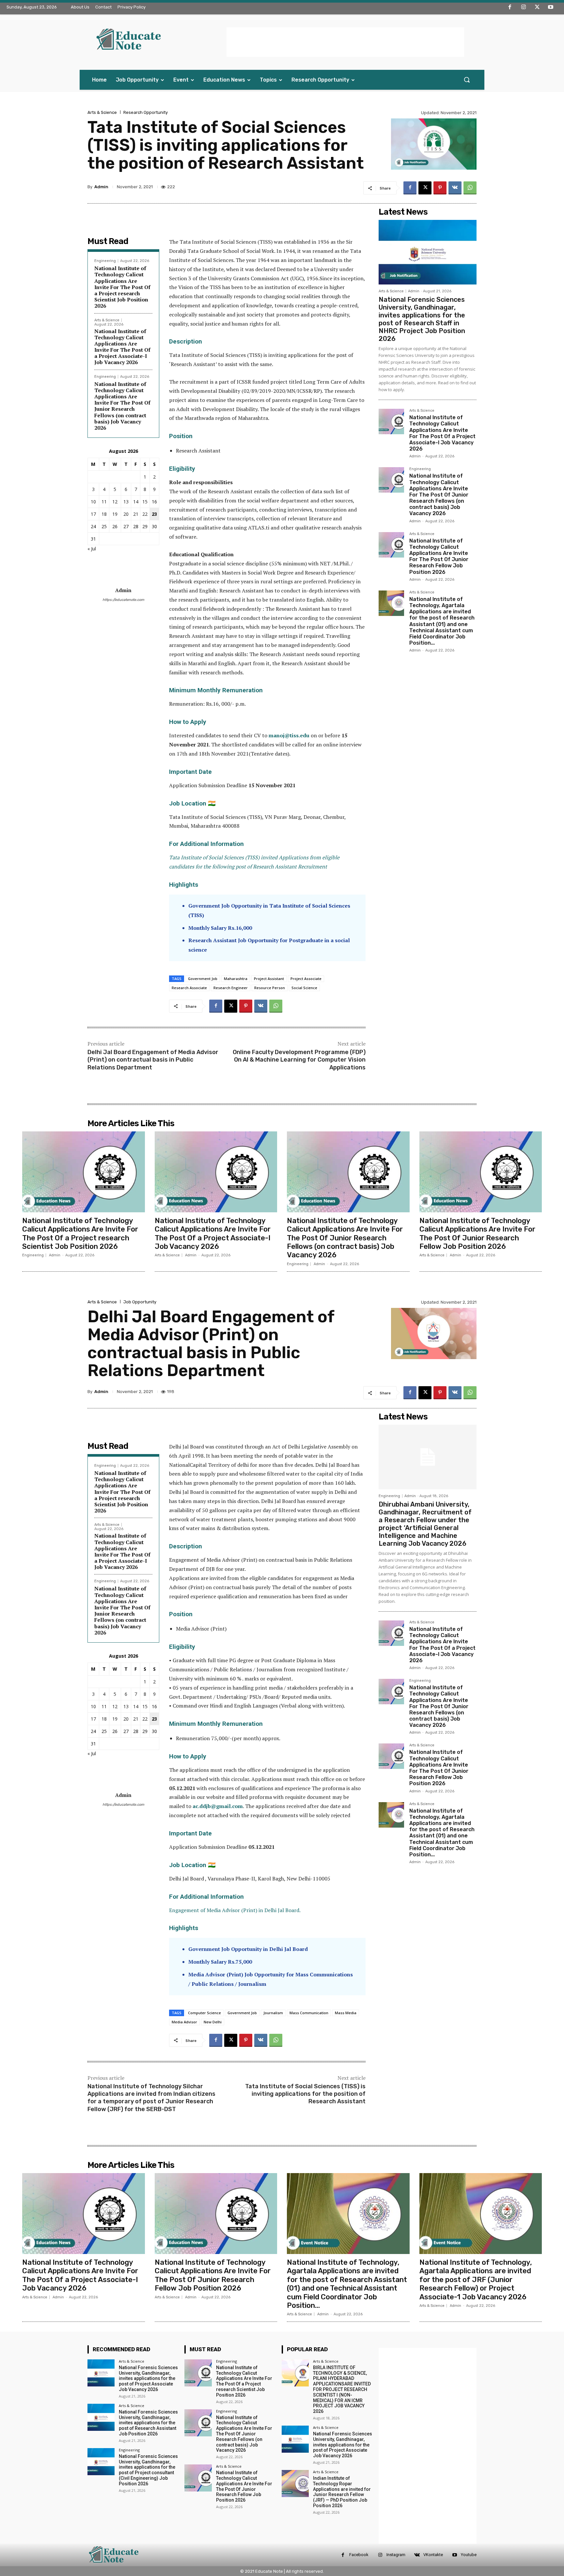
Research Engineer (231, 988)
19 (115, 514)
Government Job (203, 979)
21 (136, 514)
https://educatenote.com (123, 600)
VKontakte (433, 2555)
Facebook (359, 2555)
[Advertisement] (345, 42)
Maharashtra (236, 979)
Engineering (105, 261)
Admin (101, 187)
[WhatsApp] (470, 188)
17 (93, 514)
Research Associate (189, 988)
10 (93, 502)
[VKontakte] (417, 2555)
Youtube (469, 2555)
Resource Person (270, 988)
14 (136, 502)
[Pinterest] (440, 188)
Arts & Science (102, 112)
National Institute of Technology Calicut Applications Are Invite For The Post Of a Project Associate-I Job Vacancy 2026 (122, 347)
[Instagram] (524, 8)
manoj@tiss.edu (289, 735)
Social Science (304, 988)
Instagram (396, 2555)
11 (104, 502)
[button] (467, 80)
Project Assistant (269, 979)
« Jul (92, 549)
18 (104, 514)
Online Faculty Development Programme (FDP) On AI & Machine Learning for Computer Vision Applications (299, 1060)
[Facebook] (510, 8)
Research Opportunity (146, 112)
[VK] (455, 188)
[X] (537, 8)
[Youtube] (551, 8)
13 (126, 502)
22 (145, 514)
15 (145, 502)
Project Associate (306, 979)
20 (126, 514)
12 (115, 502)
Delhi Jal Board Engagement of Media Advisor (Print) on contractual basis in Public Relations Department (153, 1060)
